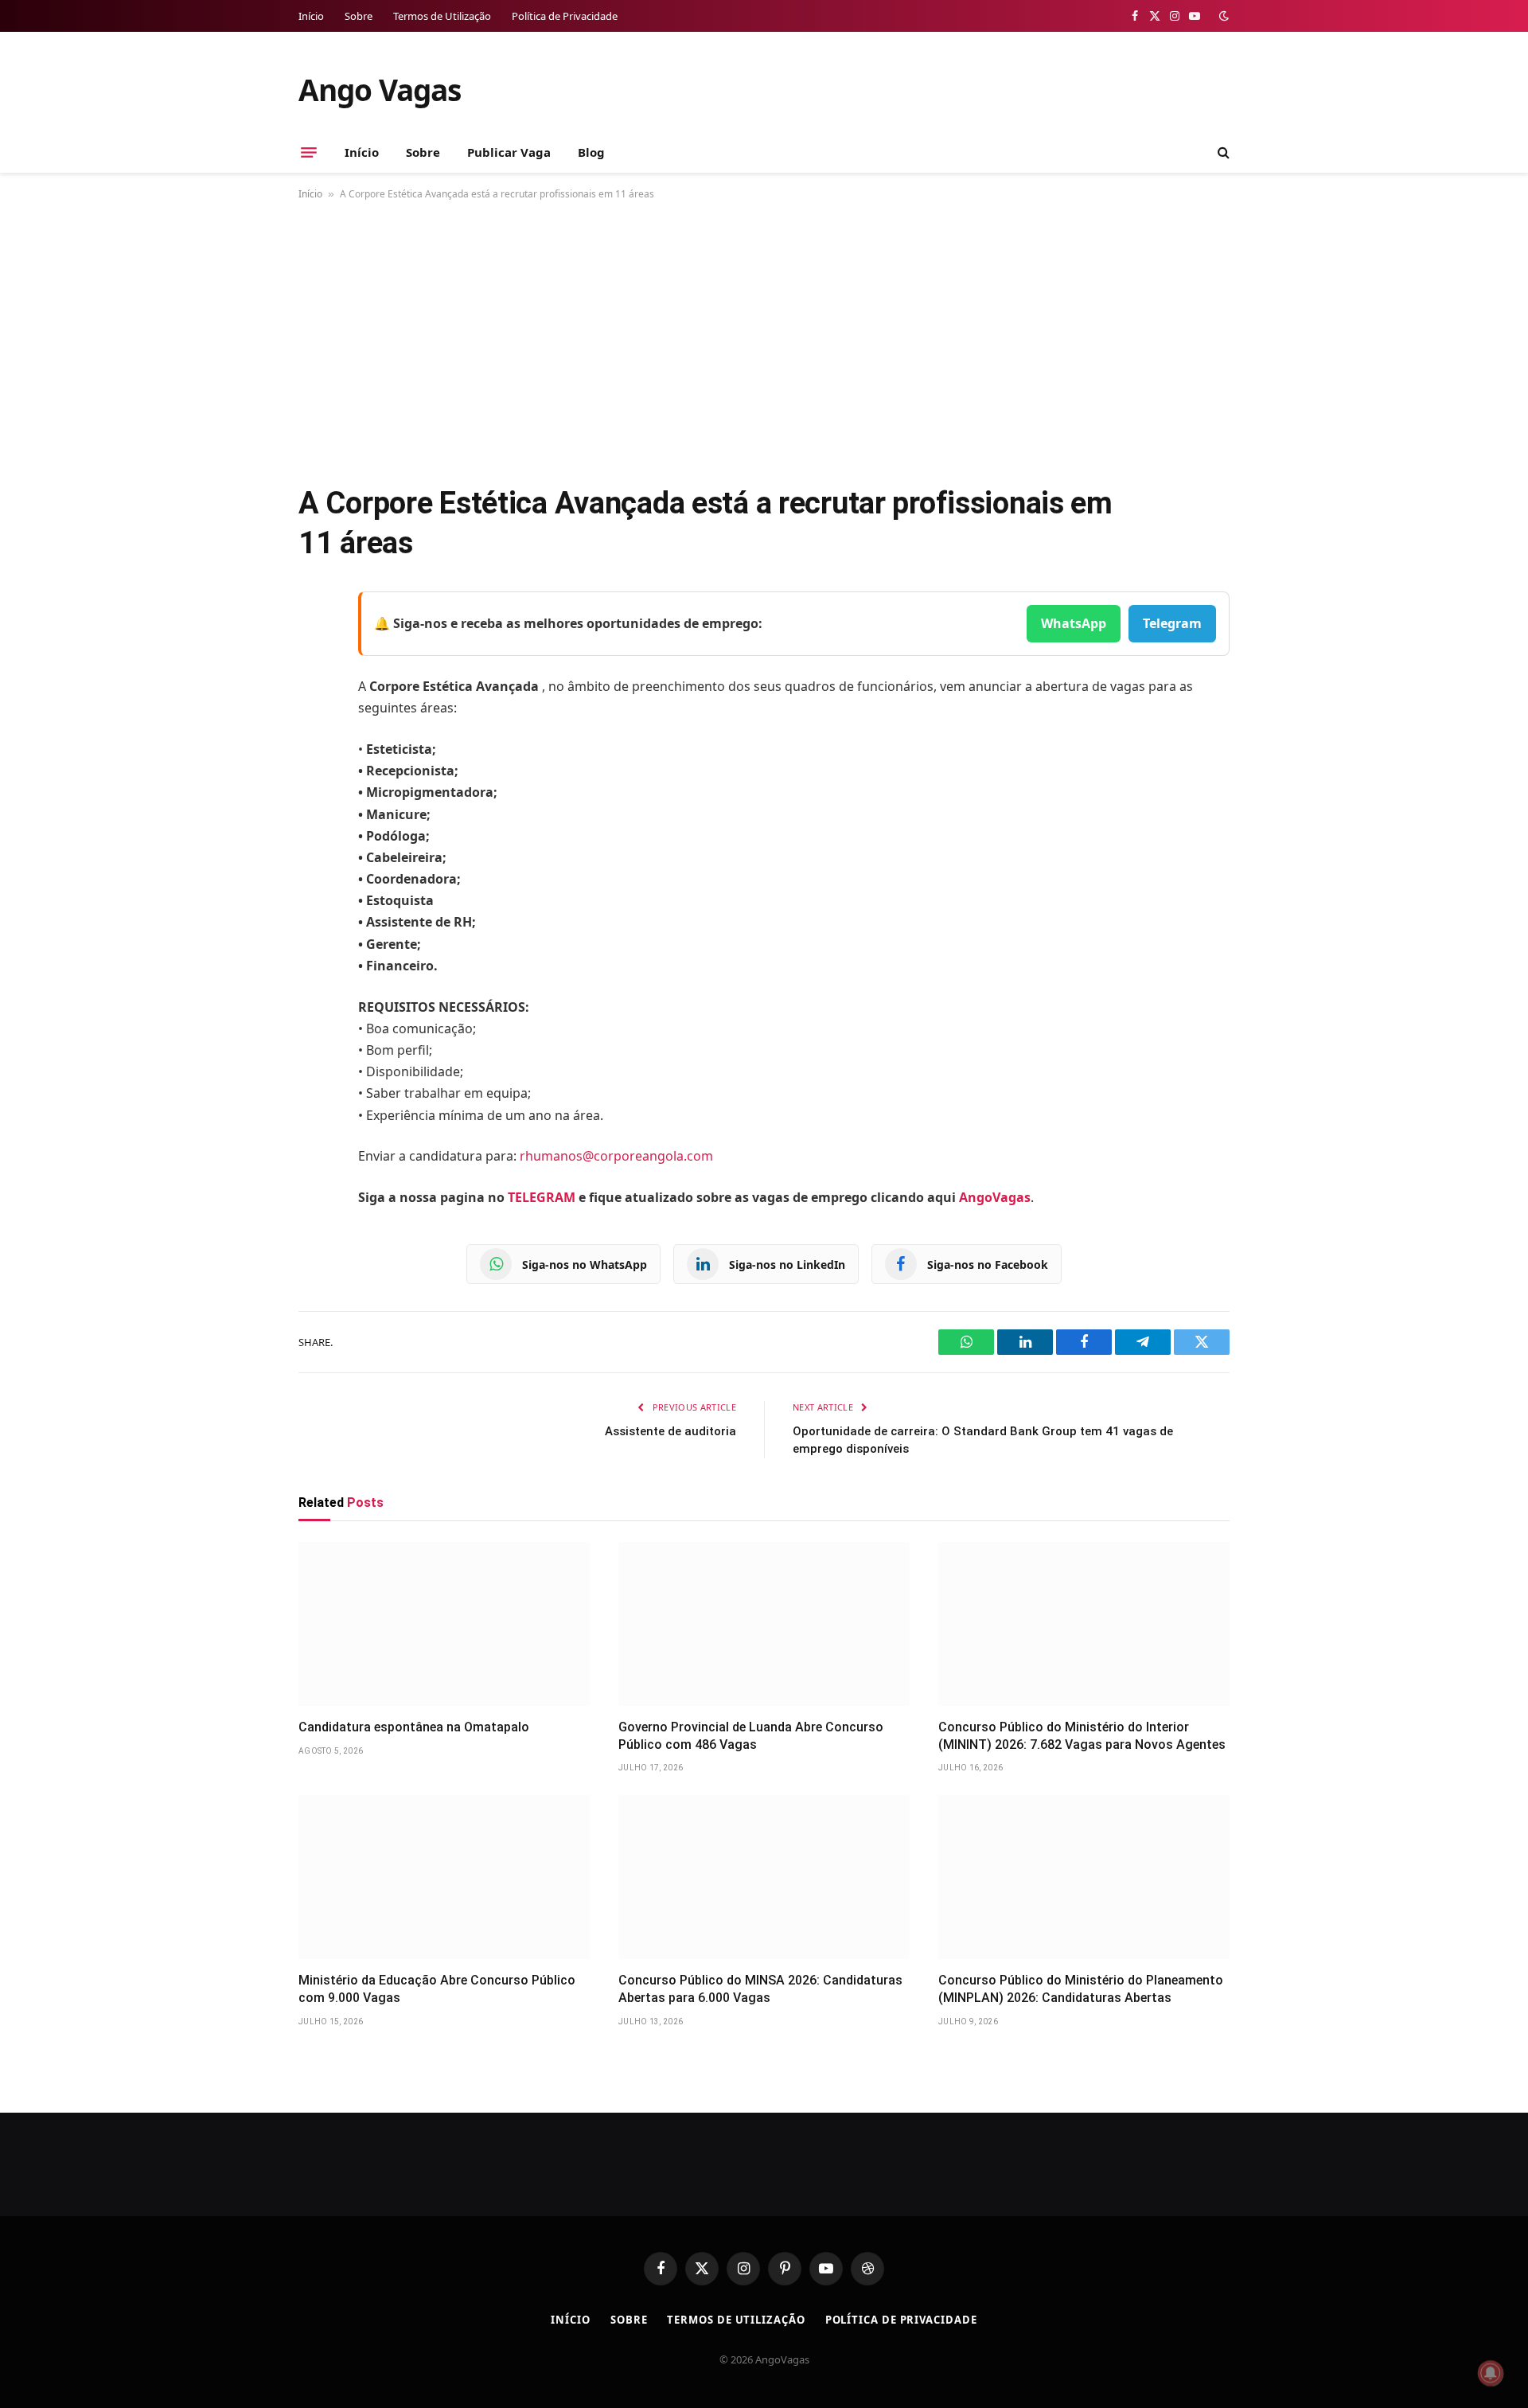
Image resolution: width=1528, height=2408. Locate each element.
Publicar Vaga (509, 152)
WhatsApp (1074, 623)
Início (311, 16)
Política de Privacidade (565, 16)
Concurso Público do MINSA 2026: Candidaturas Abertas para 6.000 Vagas (760, 1989)
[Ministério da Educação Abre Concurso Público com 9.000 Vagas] (444, 1877)
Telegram (1172, 623)
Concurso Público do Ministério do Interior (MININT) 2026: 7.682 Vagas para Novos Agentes (1082, 1736)
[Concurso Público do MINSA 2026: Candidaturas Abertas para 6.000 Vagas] (764, 1877)
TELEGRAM (542, 1197)
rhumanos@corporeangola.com (616, 1156)
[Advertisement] (764, 339)
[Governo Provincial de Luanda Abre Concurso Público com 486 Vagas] (764, 1624)
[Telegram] (314, 767)
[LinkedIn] (314, 726)
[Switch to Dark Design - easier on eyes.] (1222, 16)
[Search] (1222, 152)
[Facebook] (314, 645)
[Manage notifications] (1491, 2373)
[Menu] (309, 152)
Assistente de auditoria (670, 1431)
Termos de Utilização (442, 16)
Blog (591, 152)
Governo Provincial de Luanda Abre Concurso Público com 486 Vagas (751, 1736)
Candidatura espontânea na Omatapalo (414, 1727)
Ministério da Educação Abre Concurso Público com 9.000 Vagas (437, 1989)
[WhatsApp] (314, 807)
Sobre (359, 16)
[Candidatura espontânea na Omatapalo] (444, 1624)
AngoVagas (995, 1197)
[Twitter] (314, 685)
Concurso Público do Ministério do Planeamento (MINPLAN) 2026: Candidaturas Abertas (1081, 1989)
